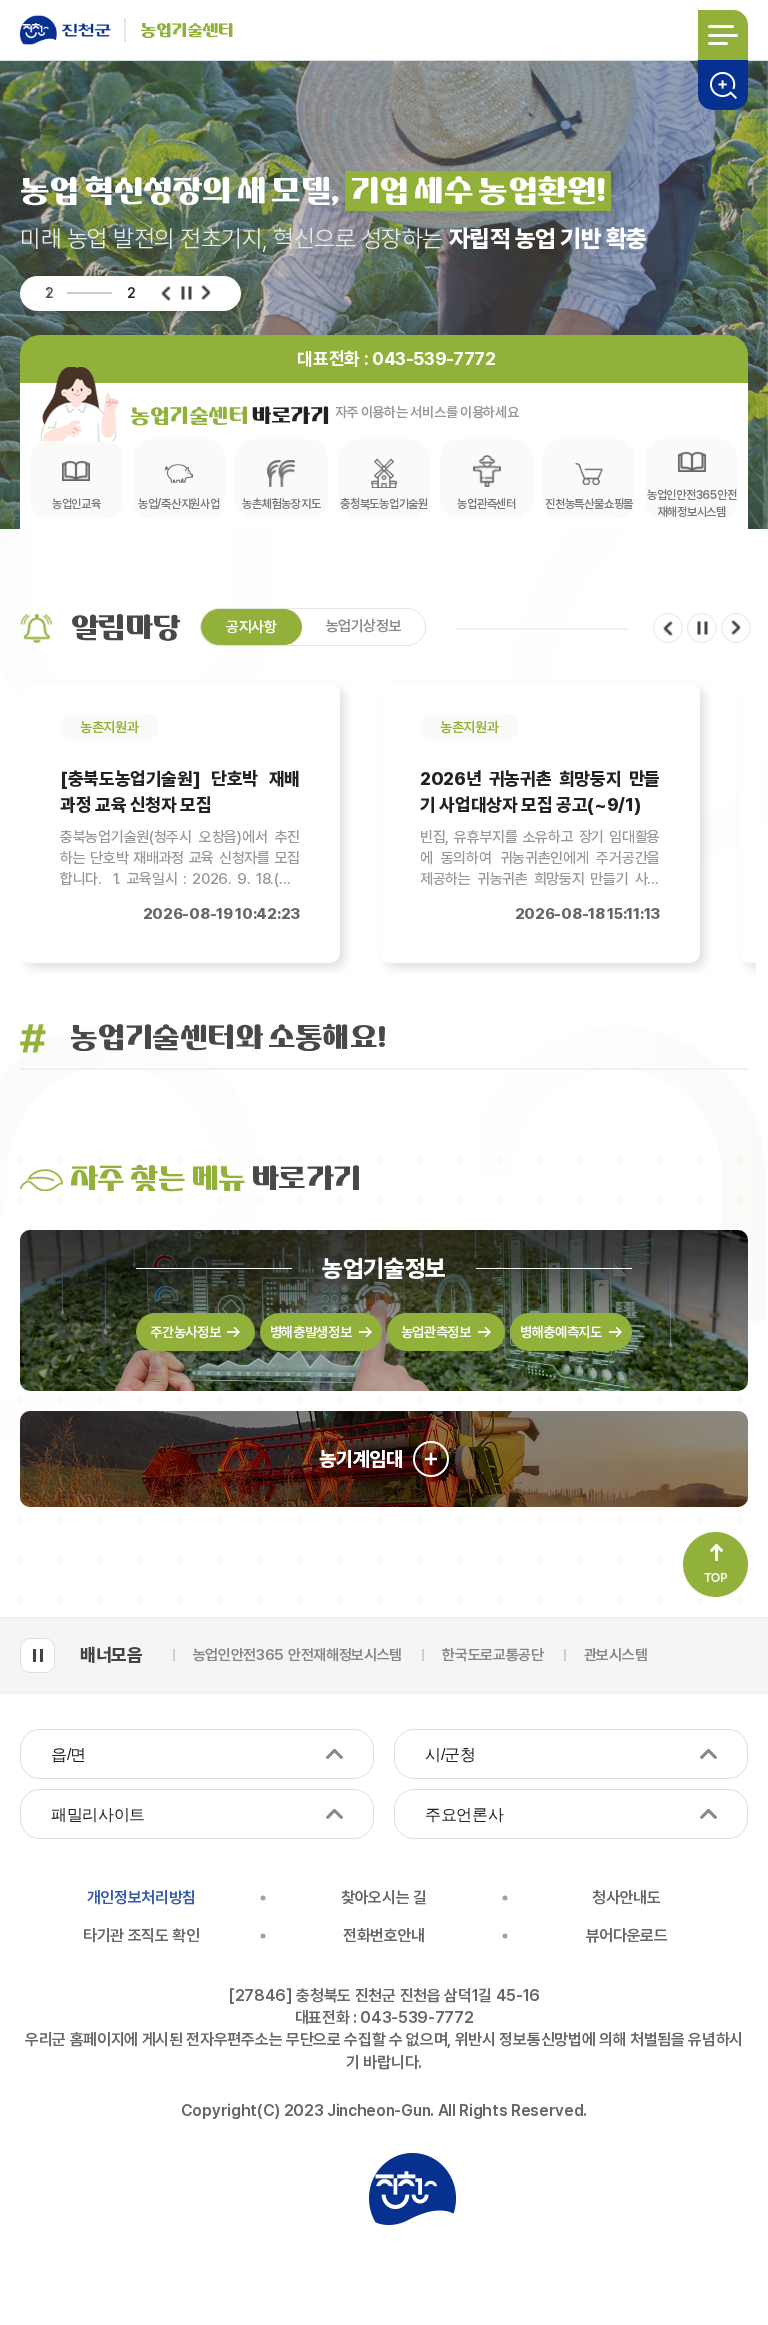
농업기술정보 (384, 1269)
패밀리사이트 (98, 1814)
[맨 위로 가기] (715, 1564)
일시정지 (186, 293)
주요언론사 (464, 1814)
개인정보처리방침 (141, 1897)
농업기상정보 (364, 626)
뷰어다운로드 (627, 1935)
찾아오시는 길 (384, 1897)
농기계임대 (361, 1459)
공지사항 (251, 627)
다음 (206, 293)
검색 (723, 85)
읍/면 (68, 1754)
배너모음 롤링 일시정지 (37, 1655)
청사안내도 (626, 1897)
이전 (166, 293)
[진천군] (72, 30)
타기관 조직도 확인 (141, 1935)
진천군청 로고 (412, 2189)
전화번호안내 (384, 1935)
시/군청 (450, 1754)
